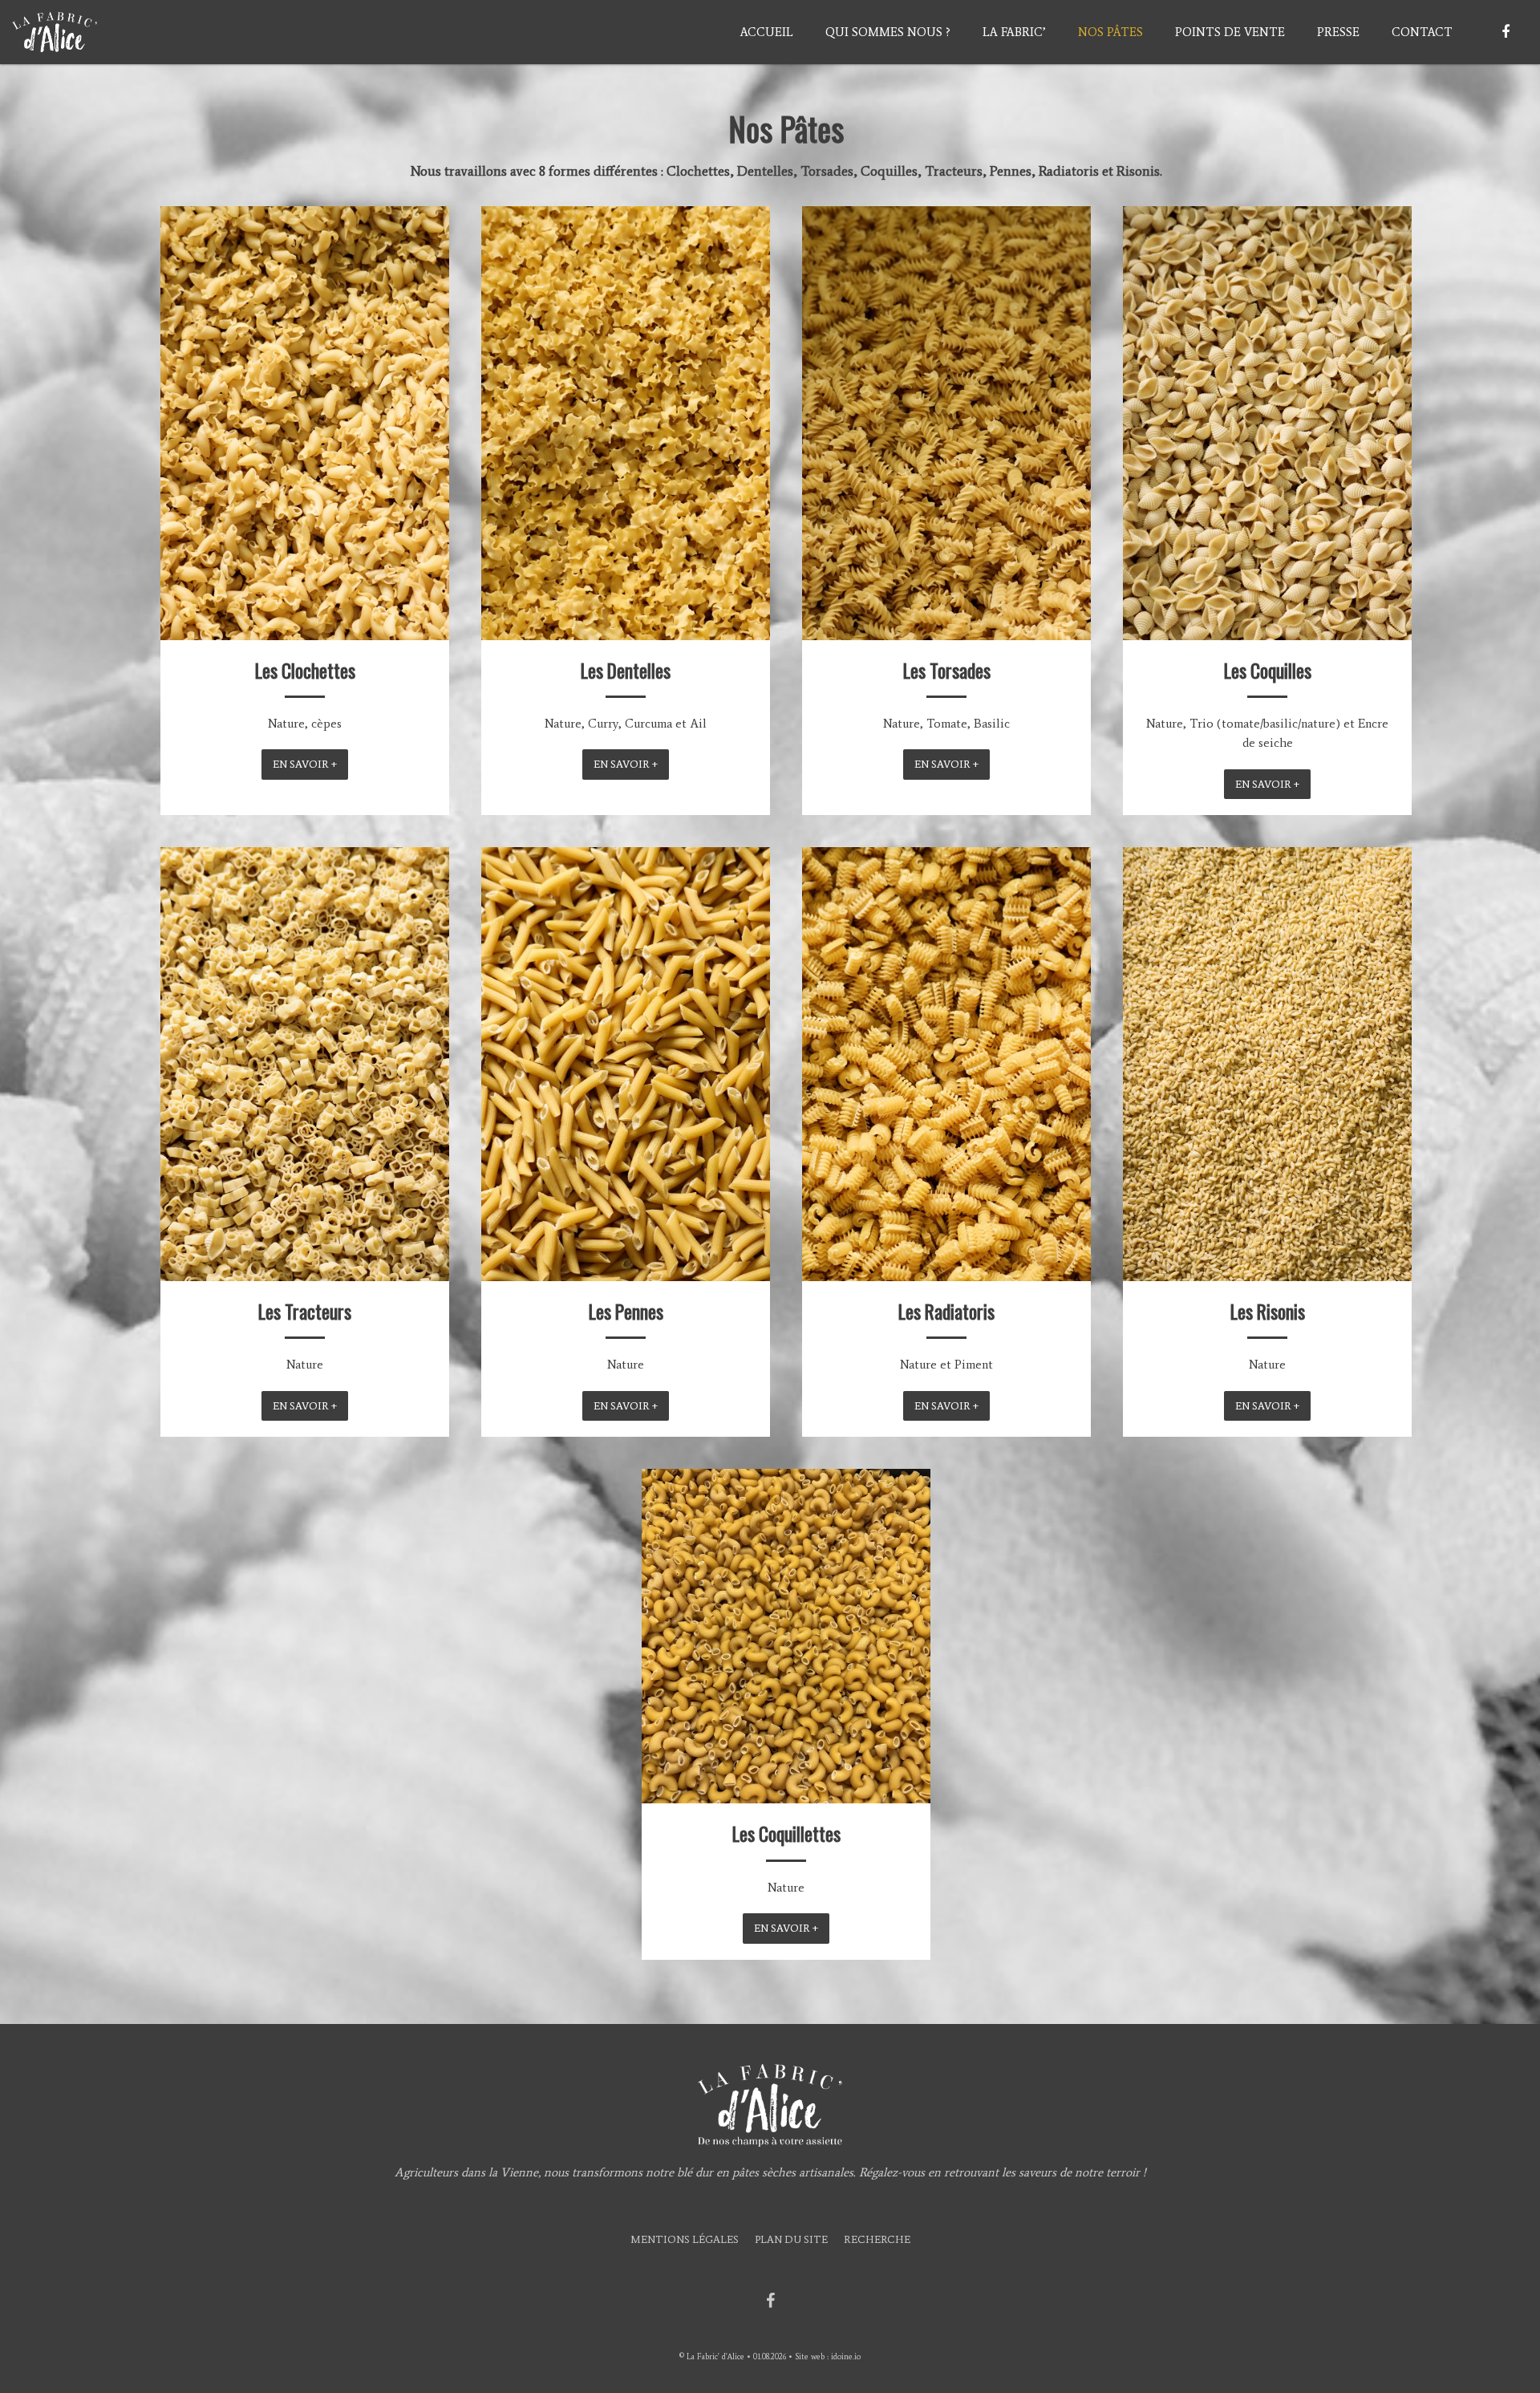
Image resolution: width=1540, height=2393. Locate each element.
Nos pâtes (1110, 32)
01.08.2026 (770, 2356)
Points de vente (1230, 32)
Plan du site (791, 2239)
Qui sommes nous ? (888, 32)
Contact (1422, 32)
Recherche (877, 2239)
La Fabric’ (1014, 32)
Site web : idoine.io (828, 2356)
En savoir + (305, 764)
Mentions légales (685, 2239)
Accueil (767, 32)
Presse (1338, 32)
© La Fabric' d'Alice (712, 2356)
